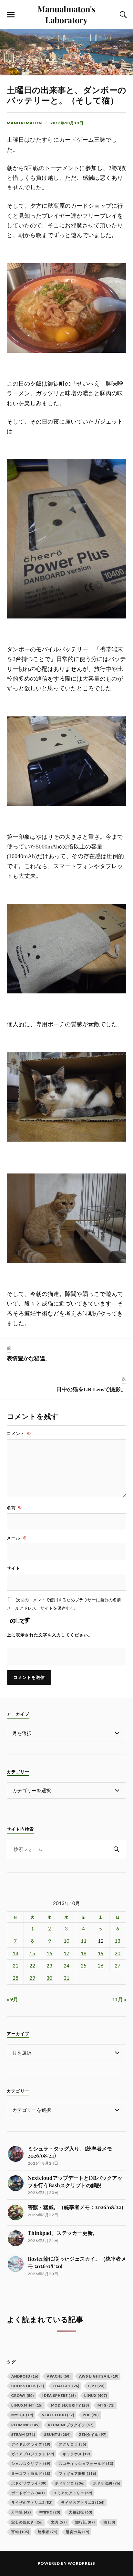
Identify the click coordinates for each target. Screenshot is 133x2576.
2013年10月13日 (67, 123)
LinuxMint (27, 2405)
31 (66, 1978)
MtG (106, 2405)
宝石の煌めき (27, 2522)
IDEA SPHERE (59, 2395)
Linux (96, 2395)
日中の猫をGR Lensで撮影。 (91, 1389)
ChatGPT (66, 2386)
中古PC (50, 2512)
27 (118, 1966)
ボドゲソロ (70, 2483)
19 (101, 1954)
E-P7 (96, 2386)
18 (84, 1954)
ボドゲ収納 (107, 2483)
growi (23, 2395)
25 (84, 1966)
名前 (15, 1508)
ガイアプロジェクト (33, 2454)
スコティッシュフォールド (86, 2463)
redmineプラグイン (71, 2425)
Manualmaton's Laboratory (66, 14)
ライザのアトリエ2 (32, 2502)
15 (32, 1954)
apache (59, 2376)
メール (17, 1538)
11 (84, 1941)
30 (49, 1978)
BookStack (28, 2386)
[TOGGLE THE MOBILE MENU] (11, 15)
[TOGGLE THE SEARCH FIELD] (122, 15)
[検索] (117, 1849)
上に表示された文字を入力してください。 (50, 1635)
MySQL (22, 2415)
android (25, 2376)
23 (49, 1966)
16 (49, 1954)
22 (32, 1966)
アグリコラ (72, 2444)
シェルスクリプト (31, 2463)
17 (66, 1954)
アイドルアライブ (31, 2444)
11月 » (119, 1999)
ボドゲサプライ (29, 2483)
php (91, 2415)
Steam (23, 2434)
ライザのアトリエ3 (83, 2502)
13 (118, 1941)
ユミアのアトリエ (73, 2493)
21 (15, 1966)
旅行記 (85, 2522)
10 (66, 1941)
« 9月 (12, 1999)
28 (15, 1978)
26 (101, 1966)
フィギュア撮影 (77, 2473)
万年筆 (21, 2512)
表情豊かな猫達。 (29, 1359)
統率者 (48, 2532)
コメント (19, 1433)
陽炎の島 (78, 2532)
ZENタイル (93, 2434)
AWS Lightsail (99, 2376)
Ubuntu (57, 2434)
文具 (59, 2522)
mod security (70, 2405)
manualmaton (24, 123)
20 (118, 1954)
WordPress (81, 2563)
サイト (14, 1568)
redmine (26, 2425)
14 (15, 1954)
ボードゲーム (28, 2493)
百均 (20, 2532)
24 (66, 1966)
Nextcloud (58, 2415)
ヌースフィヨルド (31, 2473)
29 (32, 1978)
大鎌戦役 (81, 2512)
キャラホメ (76, 2454)
